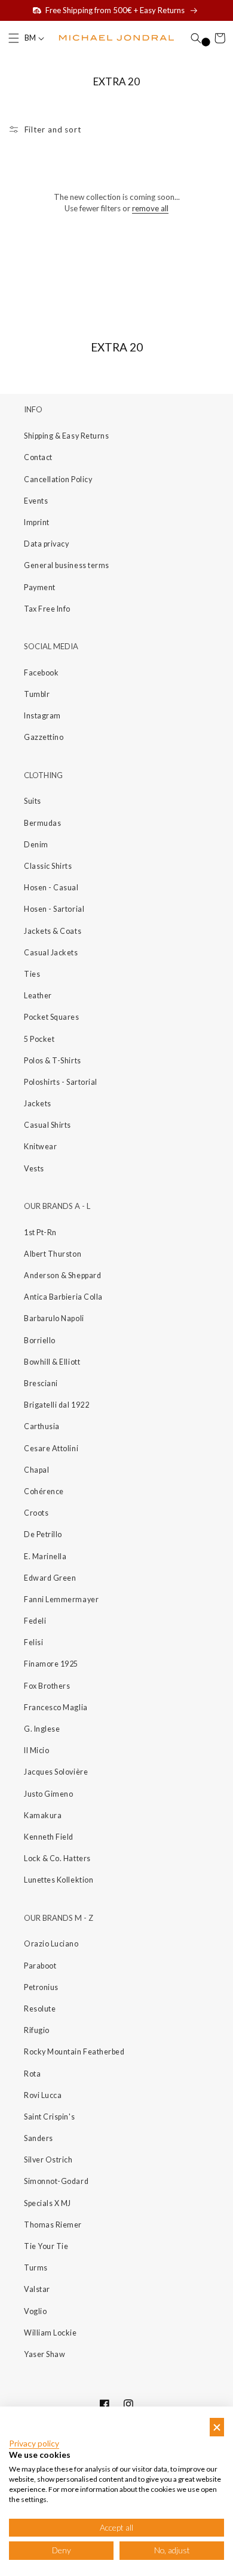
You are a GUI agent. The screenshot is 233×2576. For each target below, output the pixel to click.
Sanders (39, 2138)
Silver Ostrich (48, 2160)
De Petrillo (43, 1534)
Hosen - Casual (51, 888)
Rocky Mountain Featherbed (74, 2052)
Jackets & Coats (53, 931)
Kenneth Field (49, 1837)
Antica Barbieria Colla (63, 1297)
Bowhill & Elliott (52, 1362)
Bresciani (41, 1383)
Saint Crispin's (49, 2117)
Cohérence (44, 1491)
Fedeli (35, 1621)
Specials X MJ (47, 2203)
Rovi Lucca (43, 2095)
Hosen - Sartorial (54, 909)
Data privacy (46, 544)
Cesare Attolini (51, 1449)
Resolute (40, 2009)
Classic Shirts (48, 866)
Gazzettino (44, 737)
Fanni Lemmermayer (61, 1599)
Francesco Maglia (56, 1707)
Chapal (36, 1470)
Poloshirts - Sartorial (61, 1082)
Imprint (37, 522)
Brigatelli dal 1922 (56, 1405)
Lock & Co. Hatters (57, 1858)
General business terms (67, 565)
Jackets (38, 1104)
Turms (36, 2268)
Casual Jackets (51, 953)
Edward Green (50, 1578)
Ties (32, 974)
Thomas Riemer (53, 2225)
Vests (34, 1169)
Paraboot (40, 1966)
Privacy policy (34, 2444)
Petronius (41, 1987)
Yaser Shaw (45, 2354)
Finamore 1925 (51, 1664)
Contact (38, 457)
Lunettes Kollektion (59, 1880)
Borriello (40, 1341)
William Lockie (50, 2333)
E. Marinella (45, 1557)
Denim (36, 845)
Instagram (42, 716)
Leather (38, 996)
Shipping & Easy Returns (66, 436)
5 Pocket (39, 1039)
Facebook (41, 673)
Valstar (37, 2289)
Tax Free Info (47, 609)
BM (31, 38)
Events (36, 501)
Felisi (33, 1642)
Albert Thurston (53, 1254)
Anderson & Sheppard (62, 1275)
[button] (14, 38)
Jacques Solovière (56, 1772)
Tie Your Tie (46, 2246)
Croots (36, 1513)
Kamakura (43, 1815)
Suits (33, 801)
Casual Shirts (47, 1125)
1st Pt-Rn (40, 1233)
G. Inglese (42, 1729)
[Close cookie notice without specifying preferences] (217, 2427)
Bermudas (42, 823)
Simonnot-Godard (56, 2181)
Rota (32, 2074)
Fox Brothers (47, 1686)
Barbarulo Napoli (54, 1318)
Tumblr (37, 694)
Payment (40, 587)
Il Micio (36, 1750)
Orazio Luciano (51, 1944)
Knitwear (40, 1147)
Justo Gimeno (48, 1794)
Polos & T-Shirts (53, 1061)
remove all (150, 208)
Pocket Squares (52, 1017)
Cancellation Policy (58, 479)
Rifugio (37, 2030)
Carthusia (42, 1426)
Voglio (35, 2311)
